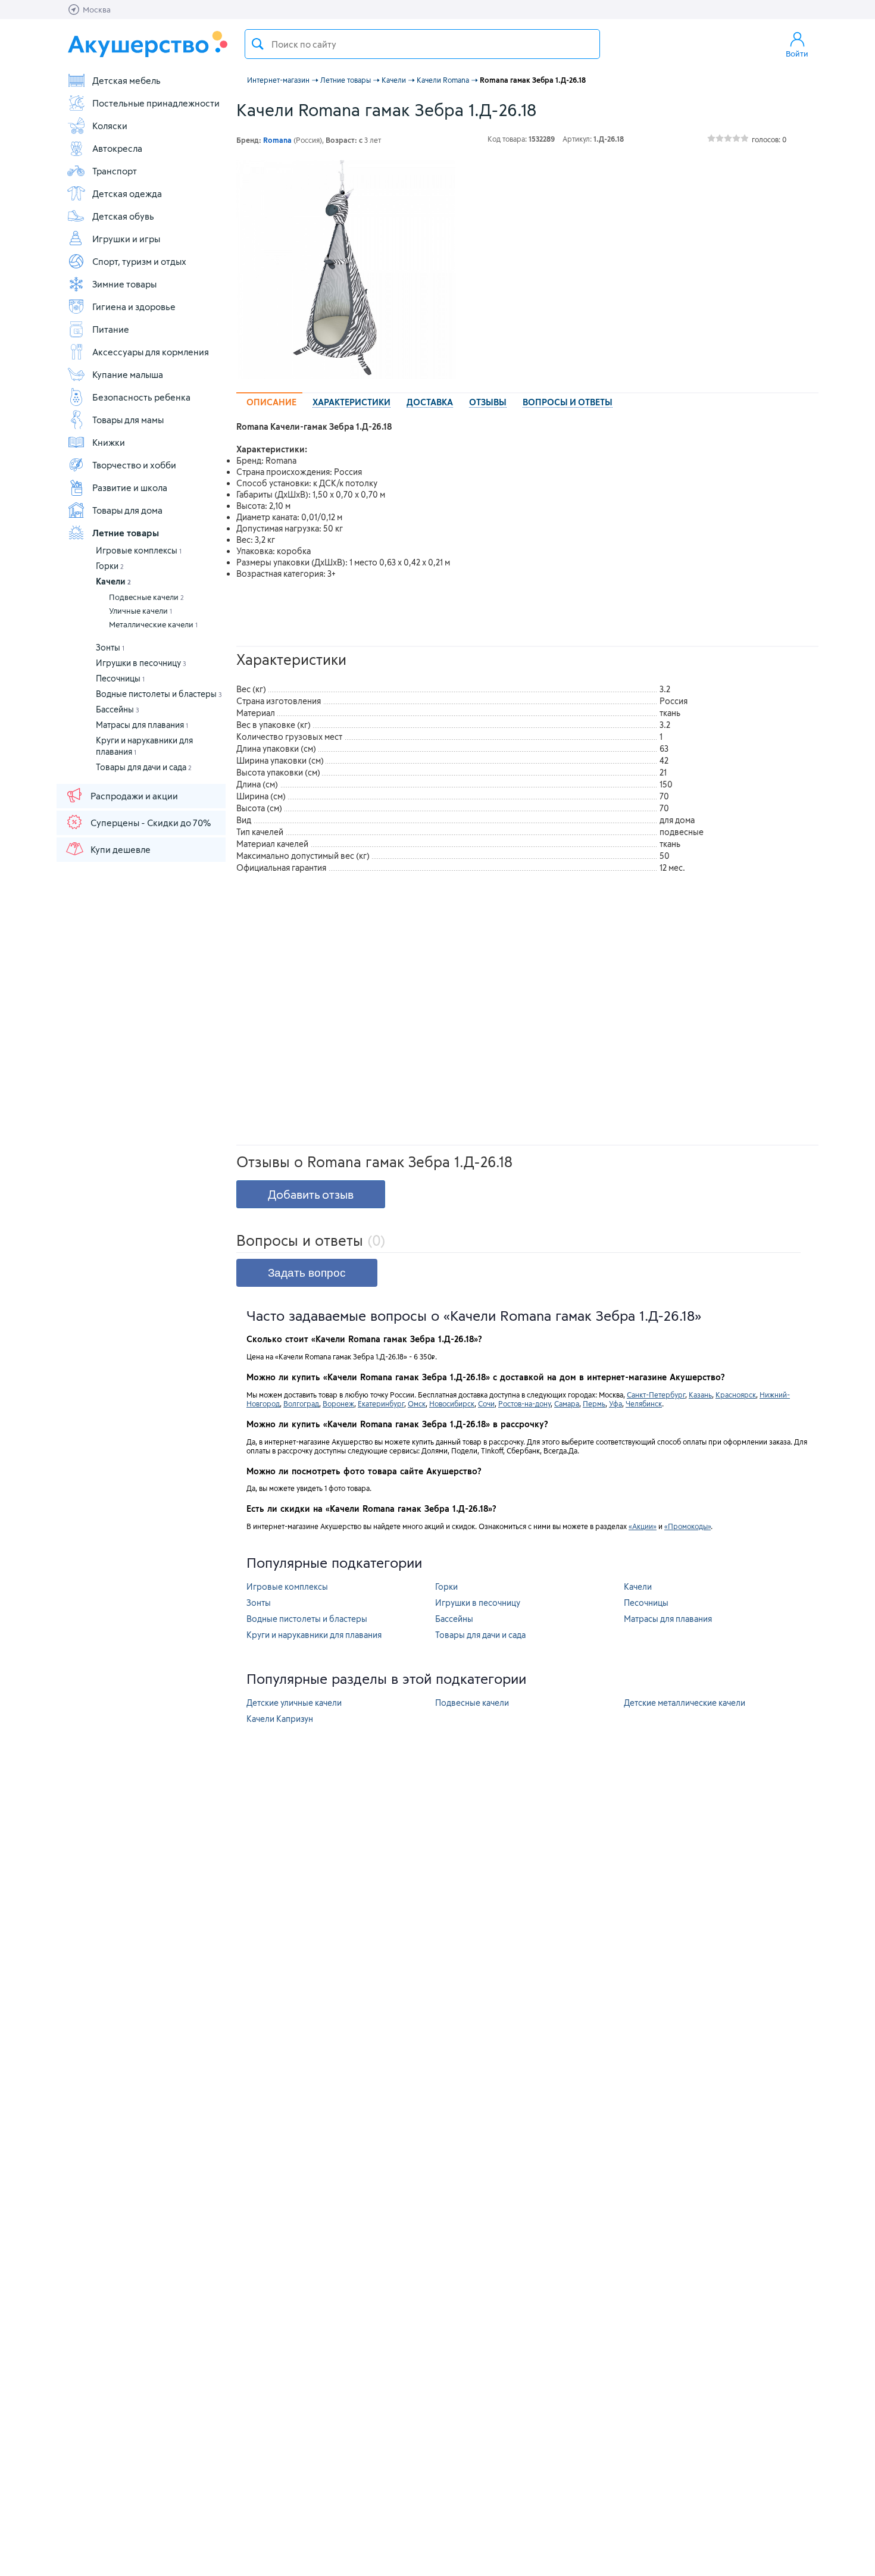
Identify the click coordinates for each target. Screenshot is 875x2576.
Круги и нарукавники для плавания (314, 1635)
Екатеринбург (381, 1403)
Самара (567, 1403)
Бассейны (118, 709)
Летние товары (126, 533)
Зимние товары (124, 284)
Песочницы (120, 678)
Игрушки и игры (126, 239)
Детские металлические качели (685, 1703)
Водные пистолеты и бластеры (159, 694)
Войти (797, 54)
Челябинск (644, 1403)
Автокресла (117, 148)
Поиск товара (258, 44)
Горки (110, 566)
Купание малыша (128, 374)
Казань (700, 1395)
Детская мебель (126, 80)
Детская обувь (123, 216)
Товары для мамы (128, 420)
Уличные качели (140, 611)
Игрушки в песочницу (141, 663)
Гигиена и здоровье (134, 307)
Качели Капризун (280, 1719)
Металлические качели (153, 624)
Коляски (110, 126)
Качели (113, 581)
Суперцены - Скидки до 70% (151, 823)
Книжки (109, 442)
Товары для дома (127, 510)
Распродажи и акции (134, 796)
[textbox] (422, 44)
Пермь (594, 1403)
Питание (111, 329)
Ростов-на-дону (524, 1403)
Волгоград (301, 1403)
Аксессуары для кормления (151, 352)
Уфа (615, 1403)
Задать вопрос (307, 1273)
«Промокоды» (687, 1526)
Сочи (486, 1403)
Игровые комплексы (139, 550)
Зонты (110, 647)
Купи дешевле (121, 849)
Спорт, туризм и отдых (139, 261)
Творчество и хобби (134, 465)
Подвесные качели (146, 597)
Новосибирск (452, 1403)
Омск (417, 1403)
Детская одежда (127, 193)
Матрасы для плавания (142, 725)
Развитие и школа (130, 487)
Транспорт (115, 171)
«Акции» (643, 1526)
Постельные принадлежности (156, 103)
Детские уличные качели (294, 1703)
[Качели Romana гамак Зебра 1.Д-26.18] (346, 270)
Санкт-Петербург (656, 1395)
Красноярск (736, 1395)
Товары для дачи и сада (144, 767)
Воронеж (338, 1403)
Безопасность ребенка (141, 397)
